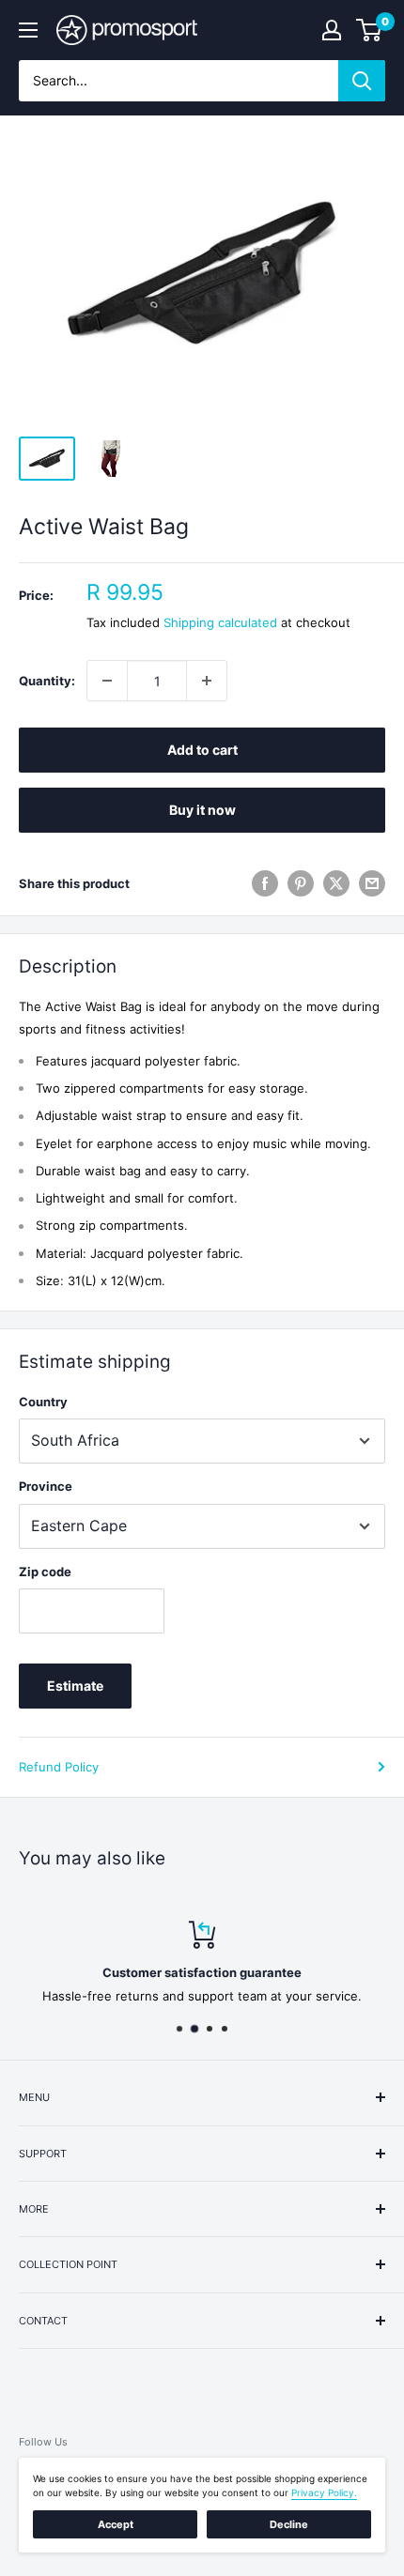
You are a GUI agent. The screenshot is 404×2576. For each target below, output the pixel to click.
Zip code (45, 1572)
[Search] (362, 81)
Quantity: (47, 681)
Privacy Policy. (324, 2492)
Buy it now (202, 810)
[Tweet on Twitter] (336, 883)
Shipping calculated (220, 622)
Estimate (75, 1686)
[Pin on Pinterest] (301, 883)
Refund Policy (59, 1767)
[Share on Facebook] (265, 883)
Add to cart (202, 750)
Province (46, 1486)
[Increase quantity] (207, 681)
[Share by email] (372, 883)
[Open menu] (28, 30)
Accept (116, 2524)
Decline (289, 2524)
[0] (370, 30)
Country (43, 1402)
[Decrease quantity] (107, 681)
